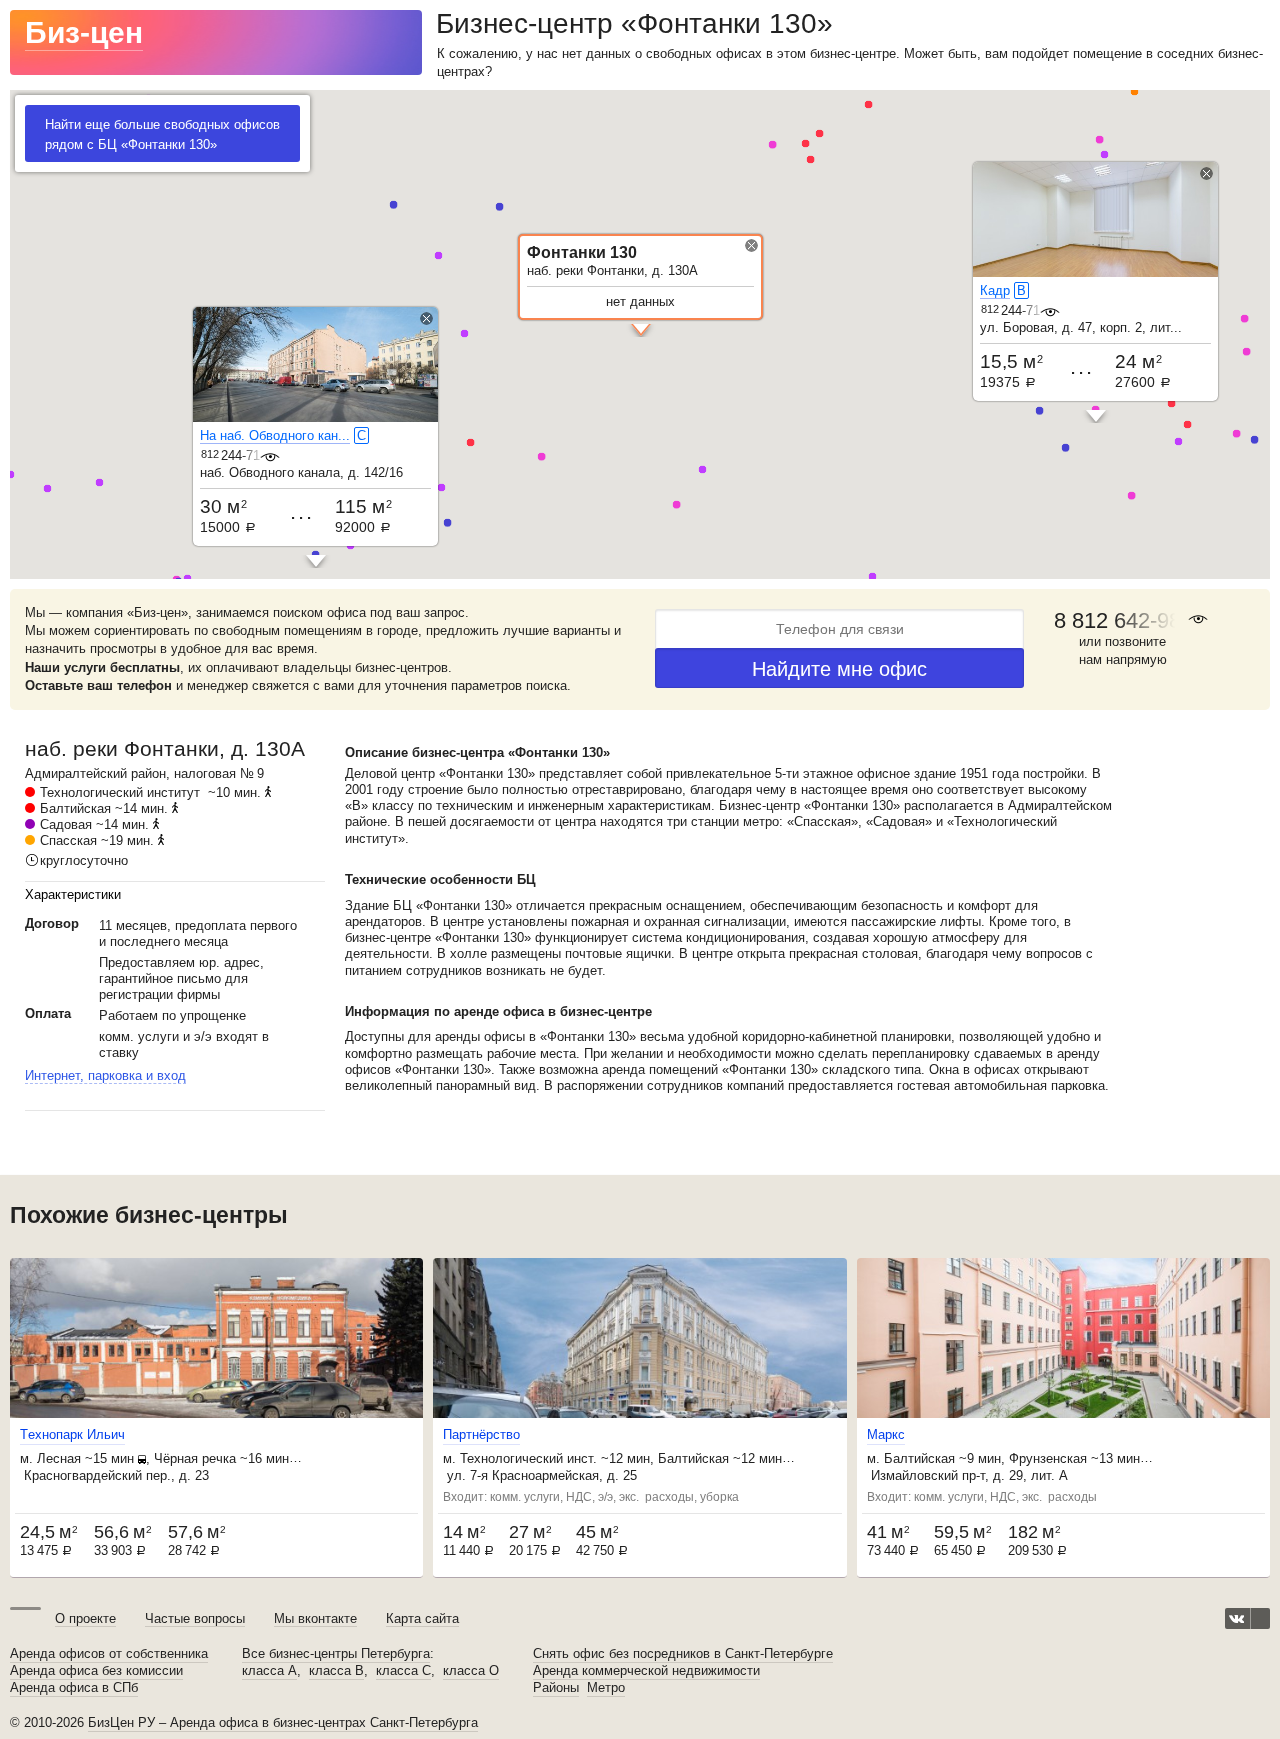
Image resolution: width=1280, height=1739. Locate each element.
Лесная (59, 1458)
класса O (471, 1671)
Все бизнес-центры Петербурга (336, 1654)
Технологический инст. (528, 1458)
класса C (403, 1671)
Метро (606, 1688)
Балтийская (75, 808)
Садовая (66, 824)
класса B (336, 1671)
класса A (269, 1671)
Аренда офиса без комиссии (96, 1671)
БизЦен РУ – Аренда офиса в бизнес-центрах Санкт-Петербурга (283, 1722)
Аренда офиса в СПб (74, 1688)
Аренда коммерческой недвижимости (646, 1671)
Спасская (68, 840)
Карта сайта (422, 1618)
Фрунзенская (1048, 1458)
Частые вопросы (195, 1618)
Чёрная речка (195, 1458)
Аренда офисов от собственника (109, 1654)
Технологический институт (120, 792)
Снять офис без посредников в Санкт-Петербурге (683, 1654)
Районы (556, 1688)
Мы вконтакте (315, 1618)
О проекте (85, 1618)
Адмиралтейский (76, 773)
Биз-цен (84, 32)
